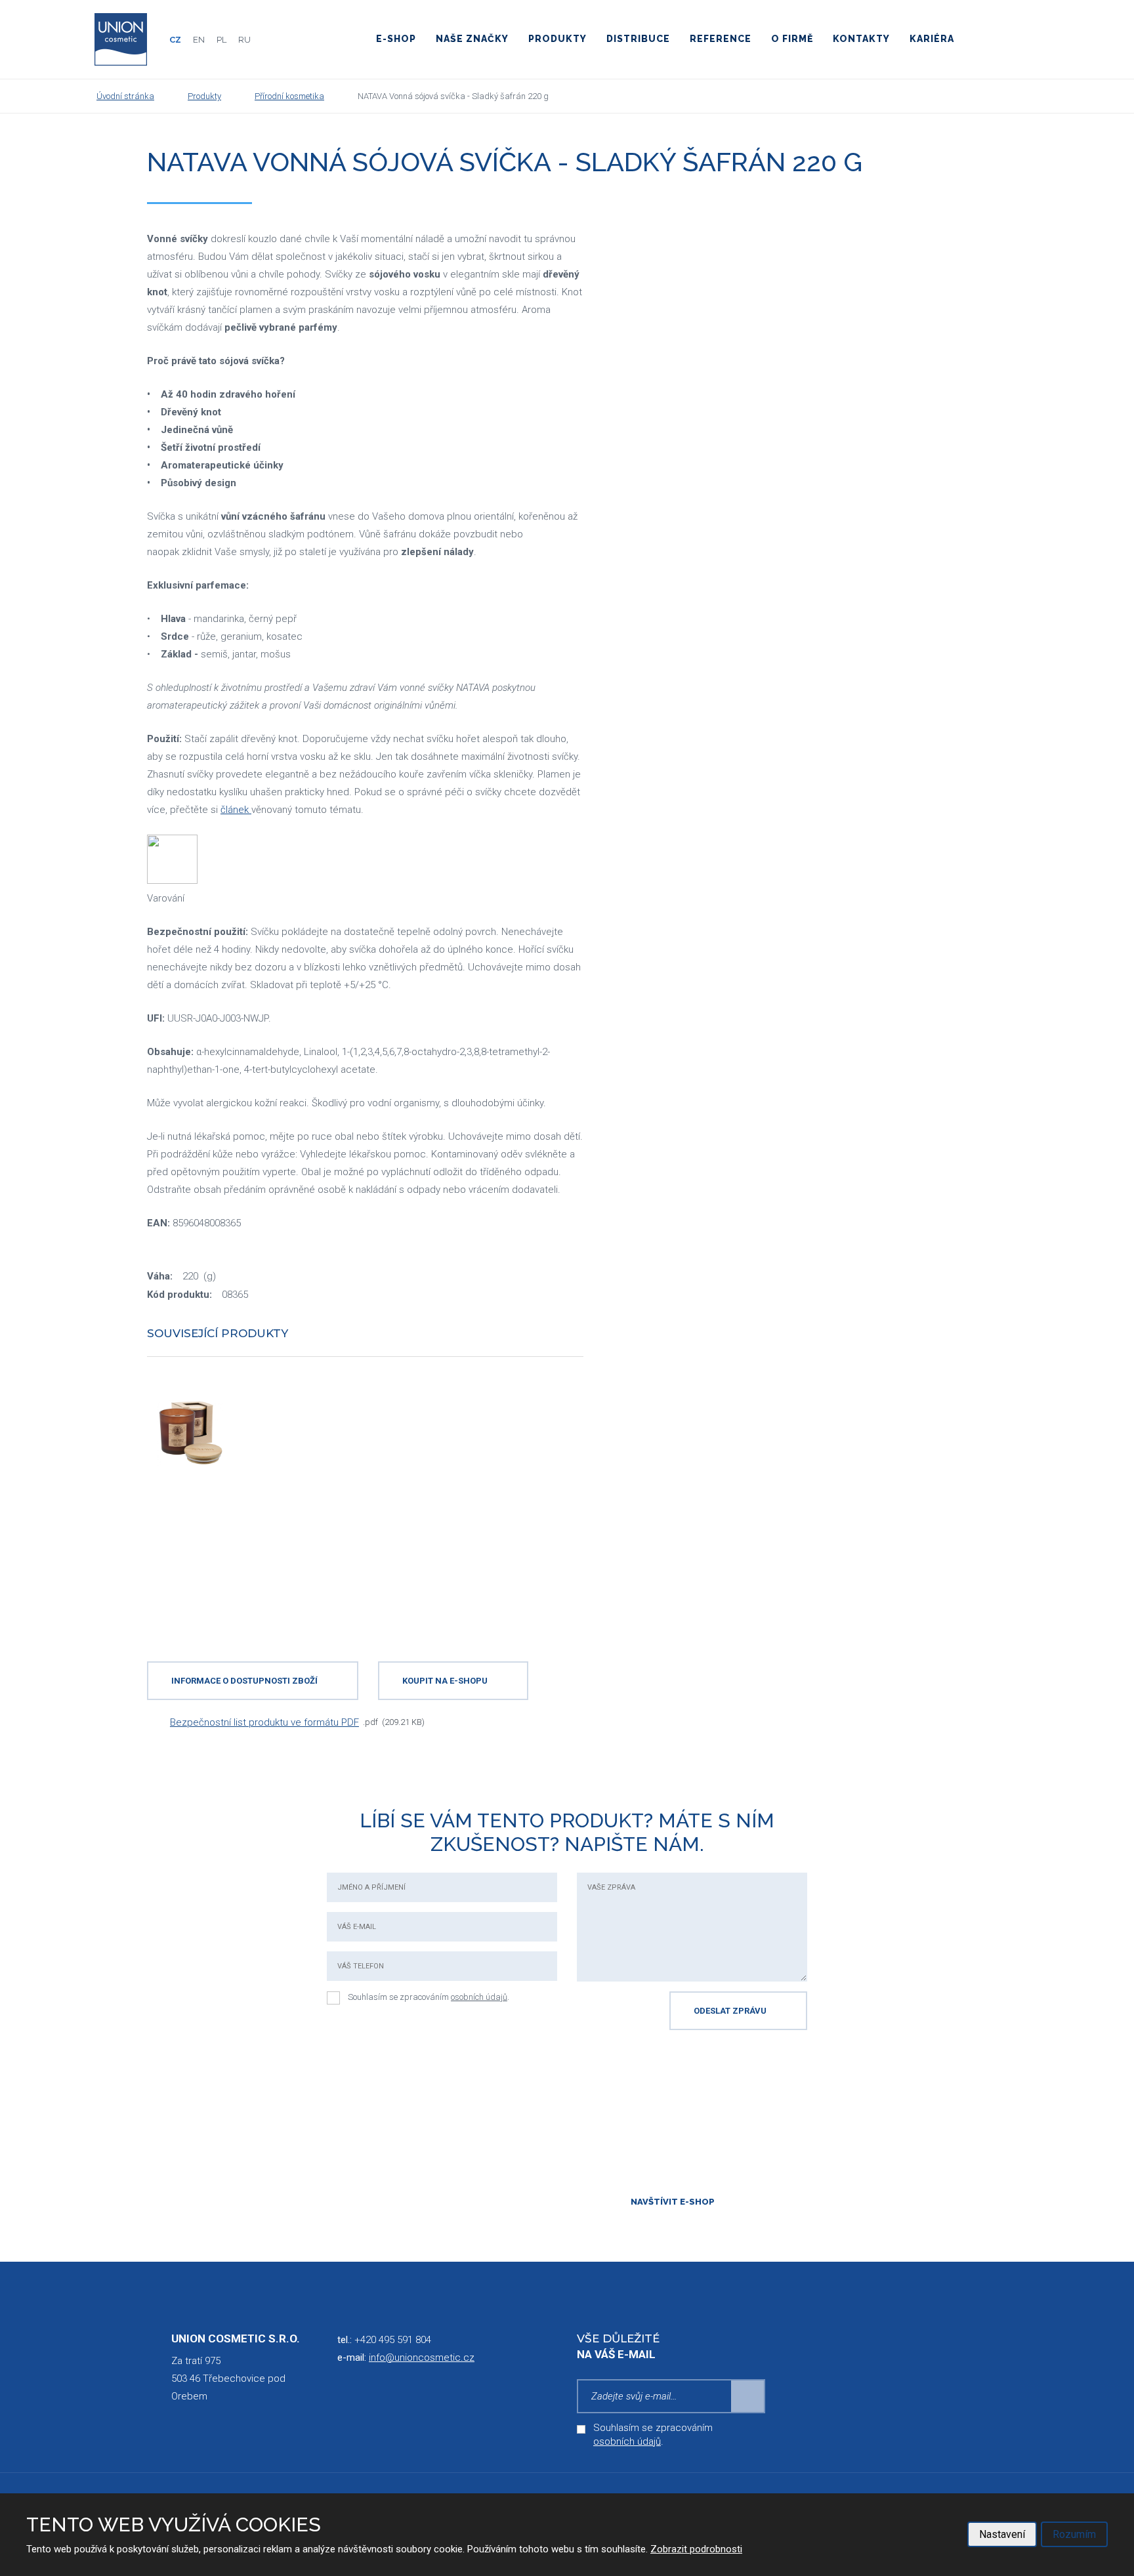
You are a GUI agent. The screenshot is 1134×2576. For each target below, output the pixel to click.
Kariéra (932, 39)
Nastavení (1002, 2534)
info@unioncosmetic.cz (422, 2358)
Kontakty (861, 39)
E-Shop (396, 39)
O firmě (792, 39)
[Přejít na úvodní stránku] (121, 39)
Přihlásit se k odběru (748, 2396)
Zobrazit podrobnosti (696, 2549)
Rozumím (1074, 2534)
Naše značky (472, 39)
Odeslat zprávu (730, 2011)
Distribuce (638, 39)
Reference (721, 39)
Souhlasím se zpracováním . (429, 1997)
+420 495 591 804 (393, 2340)
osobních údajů (479, 1997)
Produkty (557, 39)
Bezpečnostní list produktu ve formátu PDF (264, 1722)
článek (236, 810)
